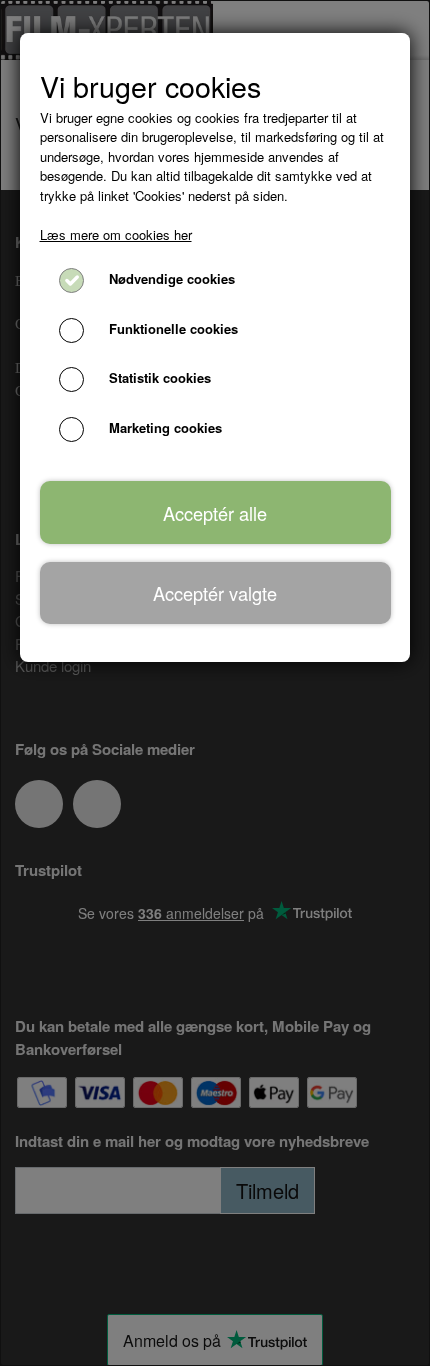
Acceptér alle (215, 513)
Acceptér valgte (215, 593)
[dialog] (215, 683)
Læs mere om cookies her (116, 234)
